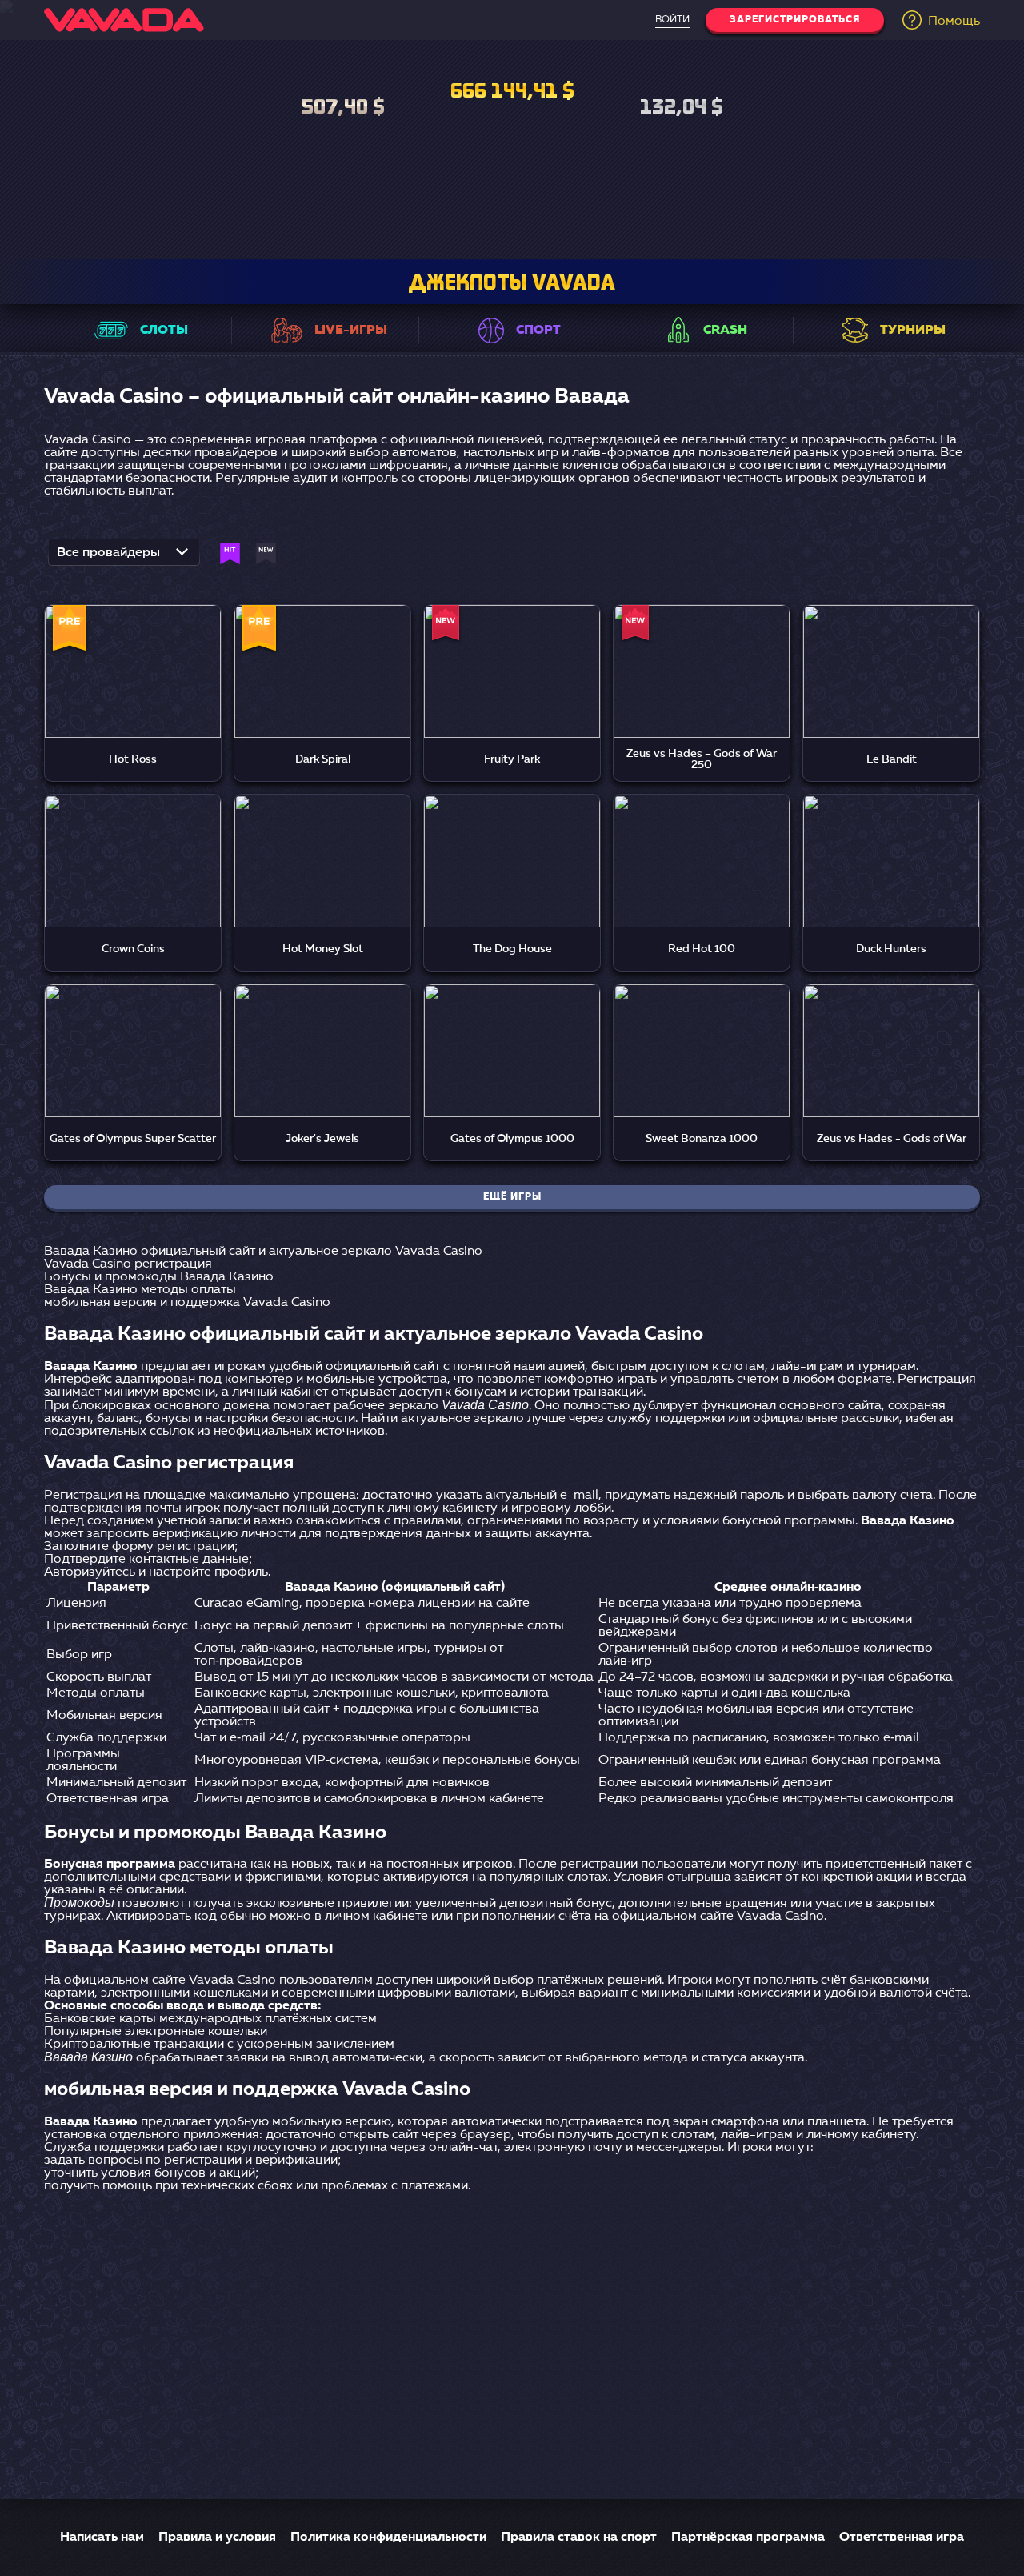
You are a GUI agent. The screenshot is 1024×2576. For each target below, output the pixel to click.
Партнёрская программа (748, 2538)
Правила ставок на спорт (579, 2538)
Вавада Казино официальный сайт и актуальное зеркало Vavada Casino (263, 1252)
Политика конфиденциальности (388, 2538)
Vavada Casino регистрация (128, 1264)
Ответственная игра (902, 2538)
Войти (672, 20)
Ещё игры (512, 1197)
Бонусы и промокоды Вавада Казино (159, 1277)
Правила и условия (217, 2538)
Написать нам (102, 2538)
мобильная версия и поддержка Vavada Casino (187, 1303)
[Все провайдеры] (124, 557)
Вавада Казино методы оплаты (140, 1290)
